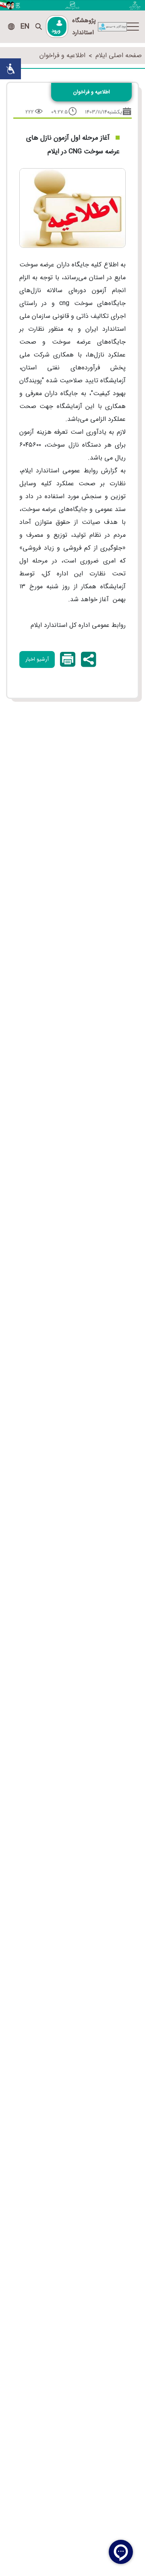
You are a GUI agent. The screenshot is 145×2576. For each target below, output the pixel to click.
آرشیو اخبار (37, 659)
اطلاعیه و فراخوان (62, 55)
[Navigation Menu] (133, 27)
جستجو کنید (39, 27)
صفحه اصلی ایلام (119, 55)
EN (25, 27)
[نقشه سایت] (11, 27)
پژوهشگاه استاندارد (84, 27)
